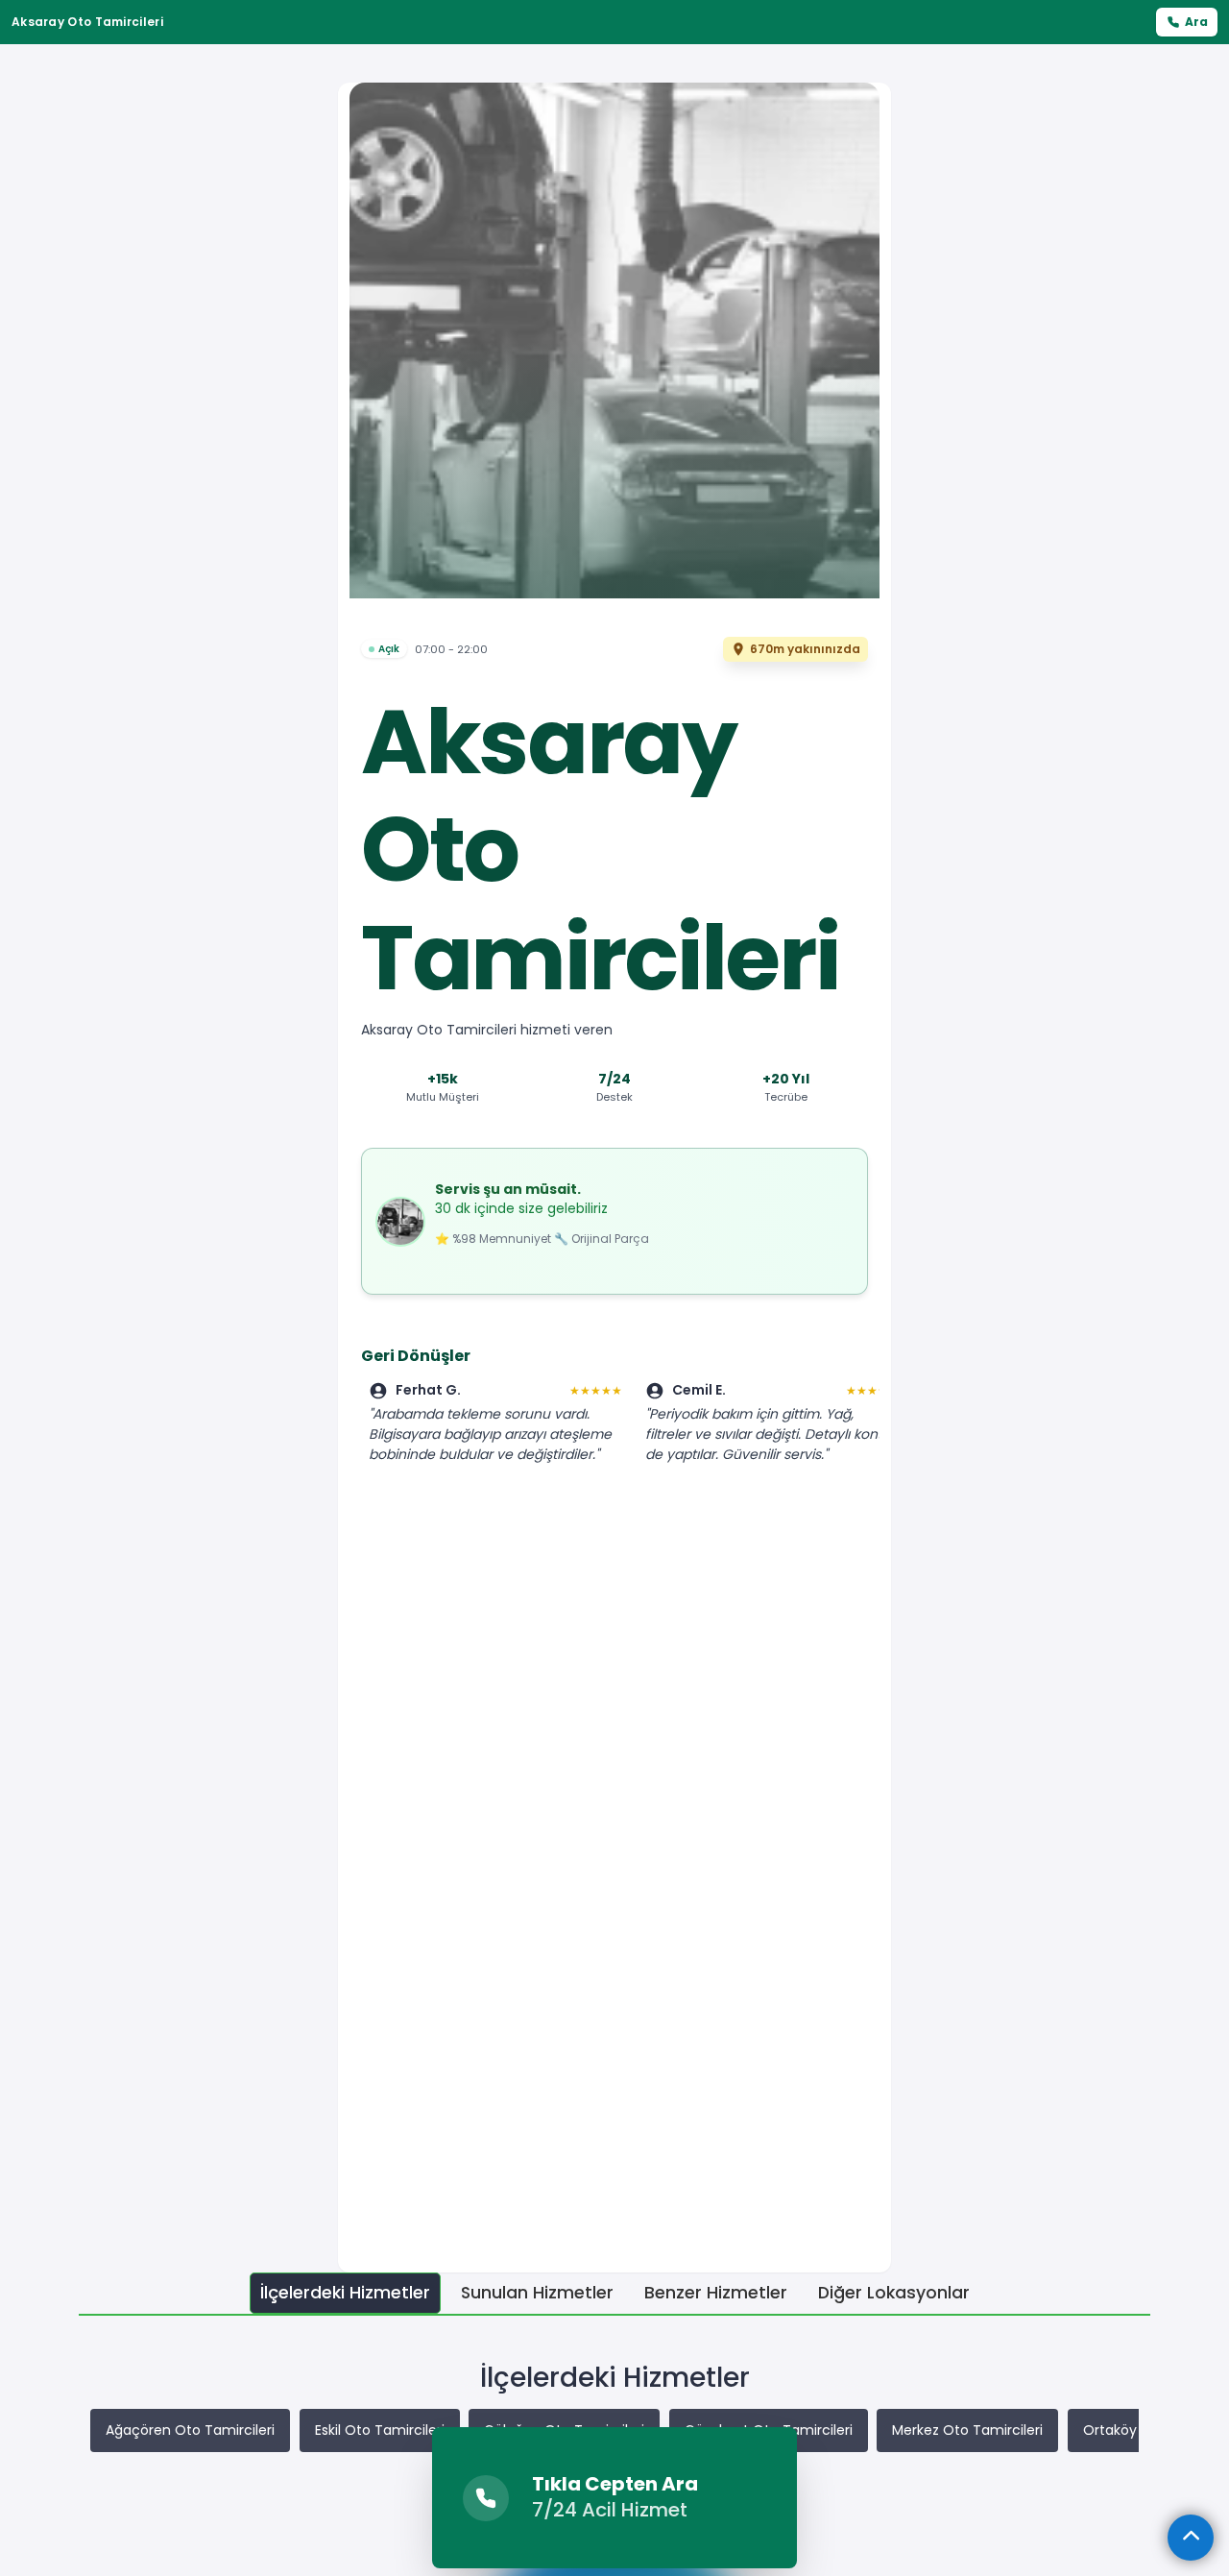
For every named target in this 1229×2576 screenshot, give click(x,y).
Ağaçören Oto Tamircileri (190, 2430)
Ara (1196, 22)
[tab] (345, 2293)
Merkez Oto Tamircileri (967, 2430)
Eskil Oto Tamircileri (380, 2430)
